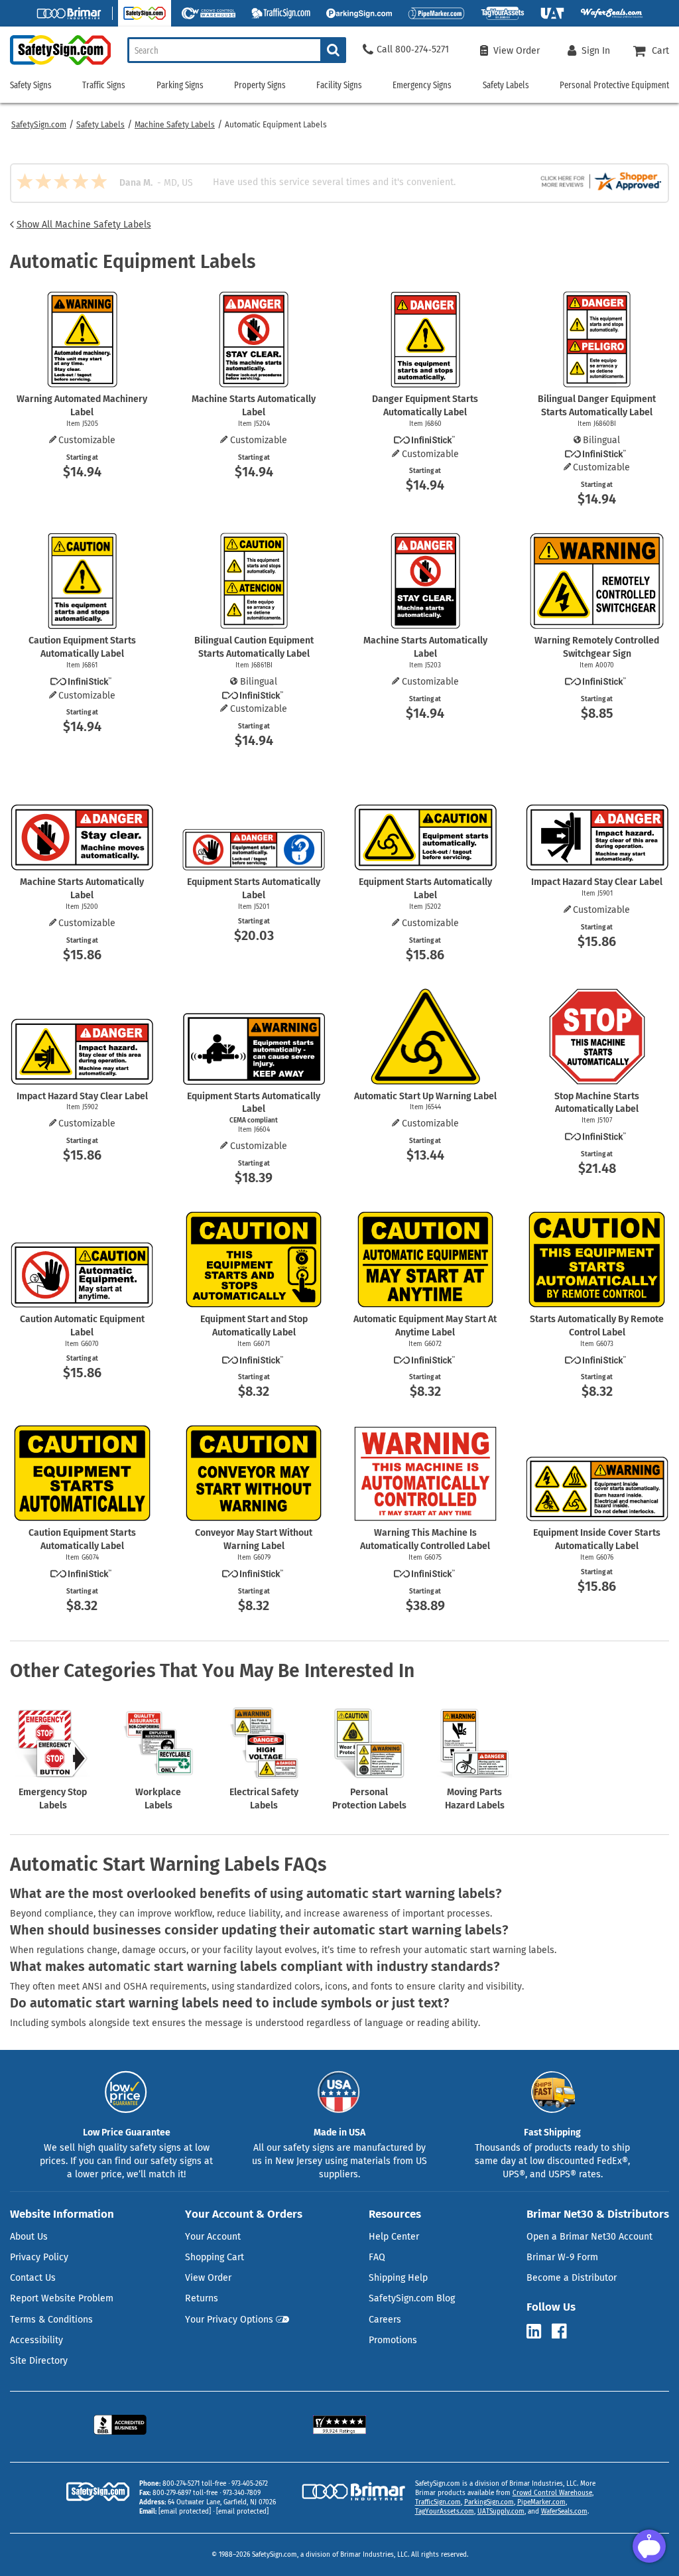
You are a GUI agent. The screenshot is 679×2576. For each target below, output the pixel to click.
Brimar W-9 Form (562, 2257)
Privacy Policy (39, 2257)
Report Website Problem (62, 2298)
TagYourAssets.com (445, 2512)
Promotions (393, 2340)
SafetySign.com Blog (412, 2298)
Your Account (213, 2237)
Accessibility (36, 2340)
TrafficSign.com (438, 2502)
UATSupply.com (501, 2512)
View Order (208, 2278)
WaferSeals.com (564, 2512)
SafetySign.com (39, 125)
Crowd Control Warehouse (552, 2493)
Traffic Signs (104, 85)
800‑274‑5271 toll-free (194, 2484)
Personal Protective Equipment (614, 85)
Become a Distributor (572, 2278)
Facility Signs (339, 85)
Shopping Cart (215, 2257)
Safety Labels (100, 125)
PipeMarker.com (541, 2502)
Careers (385, 2320)
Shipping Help (398, 2278)
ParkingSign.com (489, 2502)
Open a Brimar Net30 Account (589, 2237)
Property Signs (260, 85)
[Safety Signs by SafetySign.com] (55, 65)
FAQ (377, 2257)
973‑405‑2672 (250, 2484)
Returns (202, 2298)
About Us (29, 2237)
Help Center (394, 2237)
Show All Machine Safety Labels (84, 225)
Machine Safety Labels (175, 125)
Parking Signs (180, 85)
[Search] (333, 50)
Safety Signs (31, 85)
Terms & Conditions (51, 2320)
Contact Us (33, 2278)
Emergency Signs (422, 85)
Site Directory (39, 2361)
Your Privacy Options (229, 2320)
